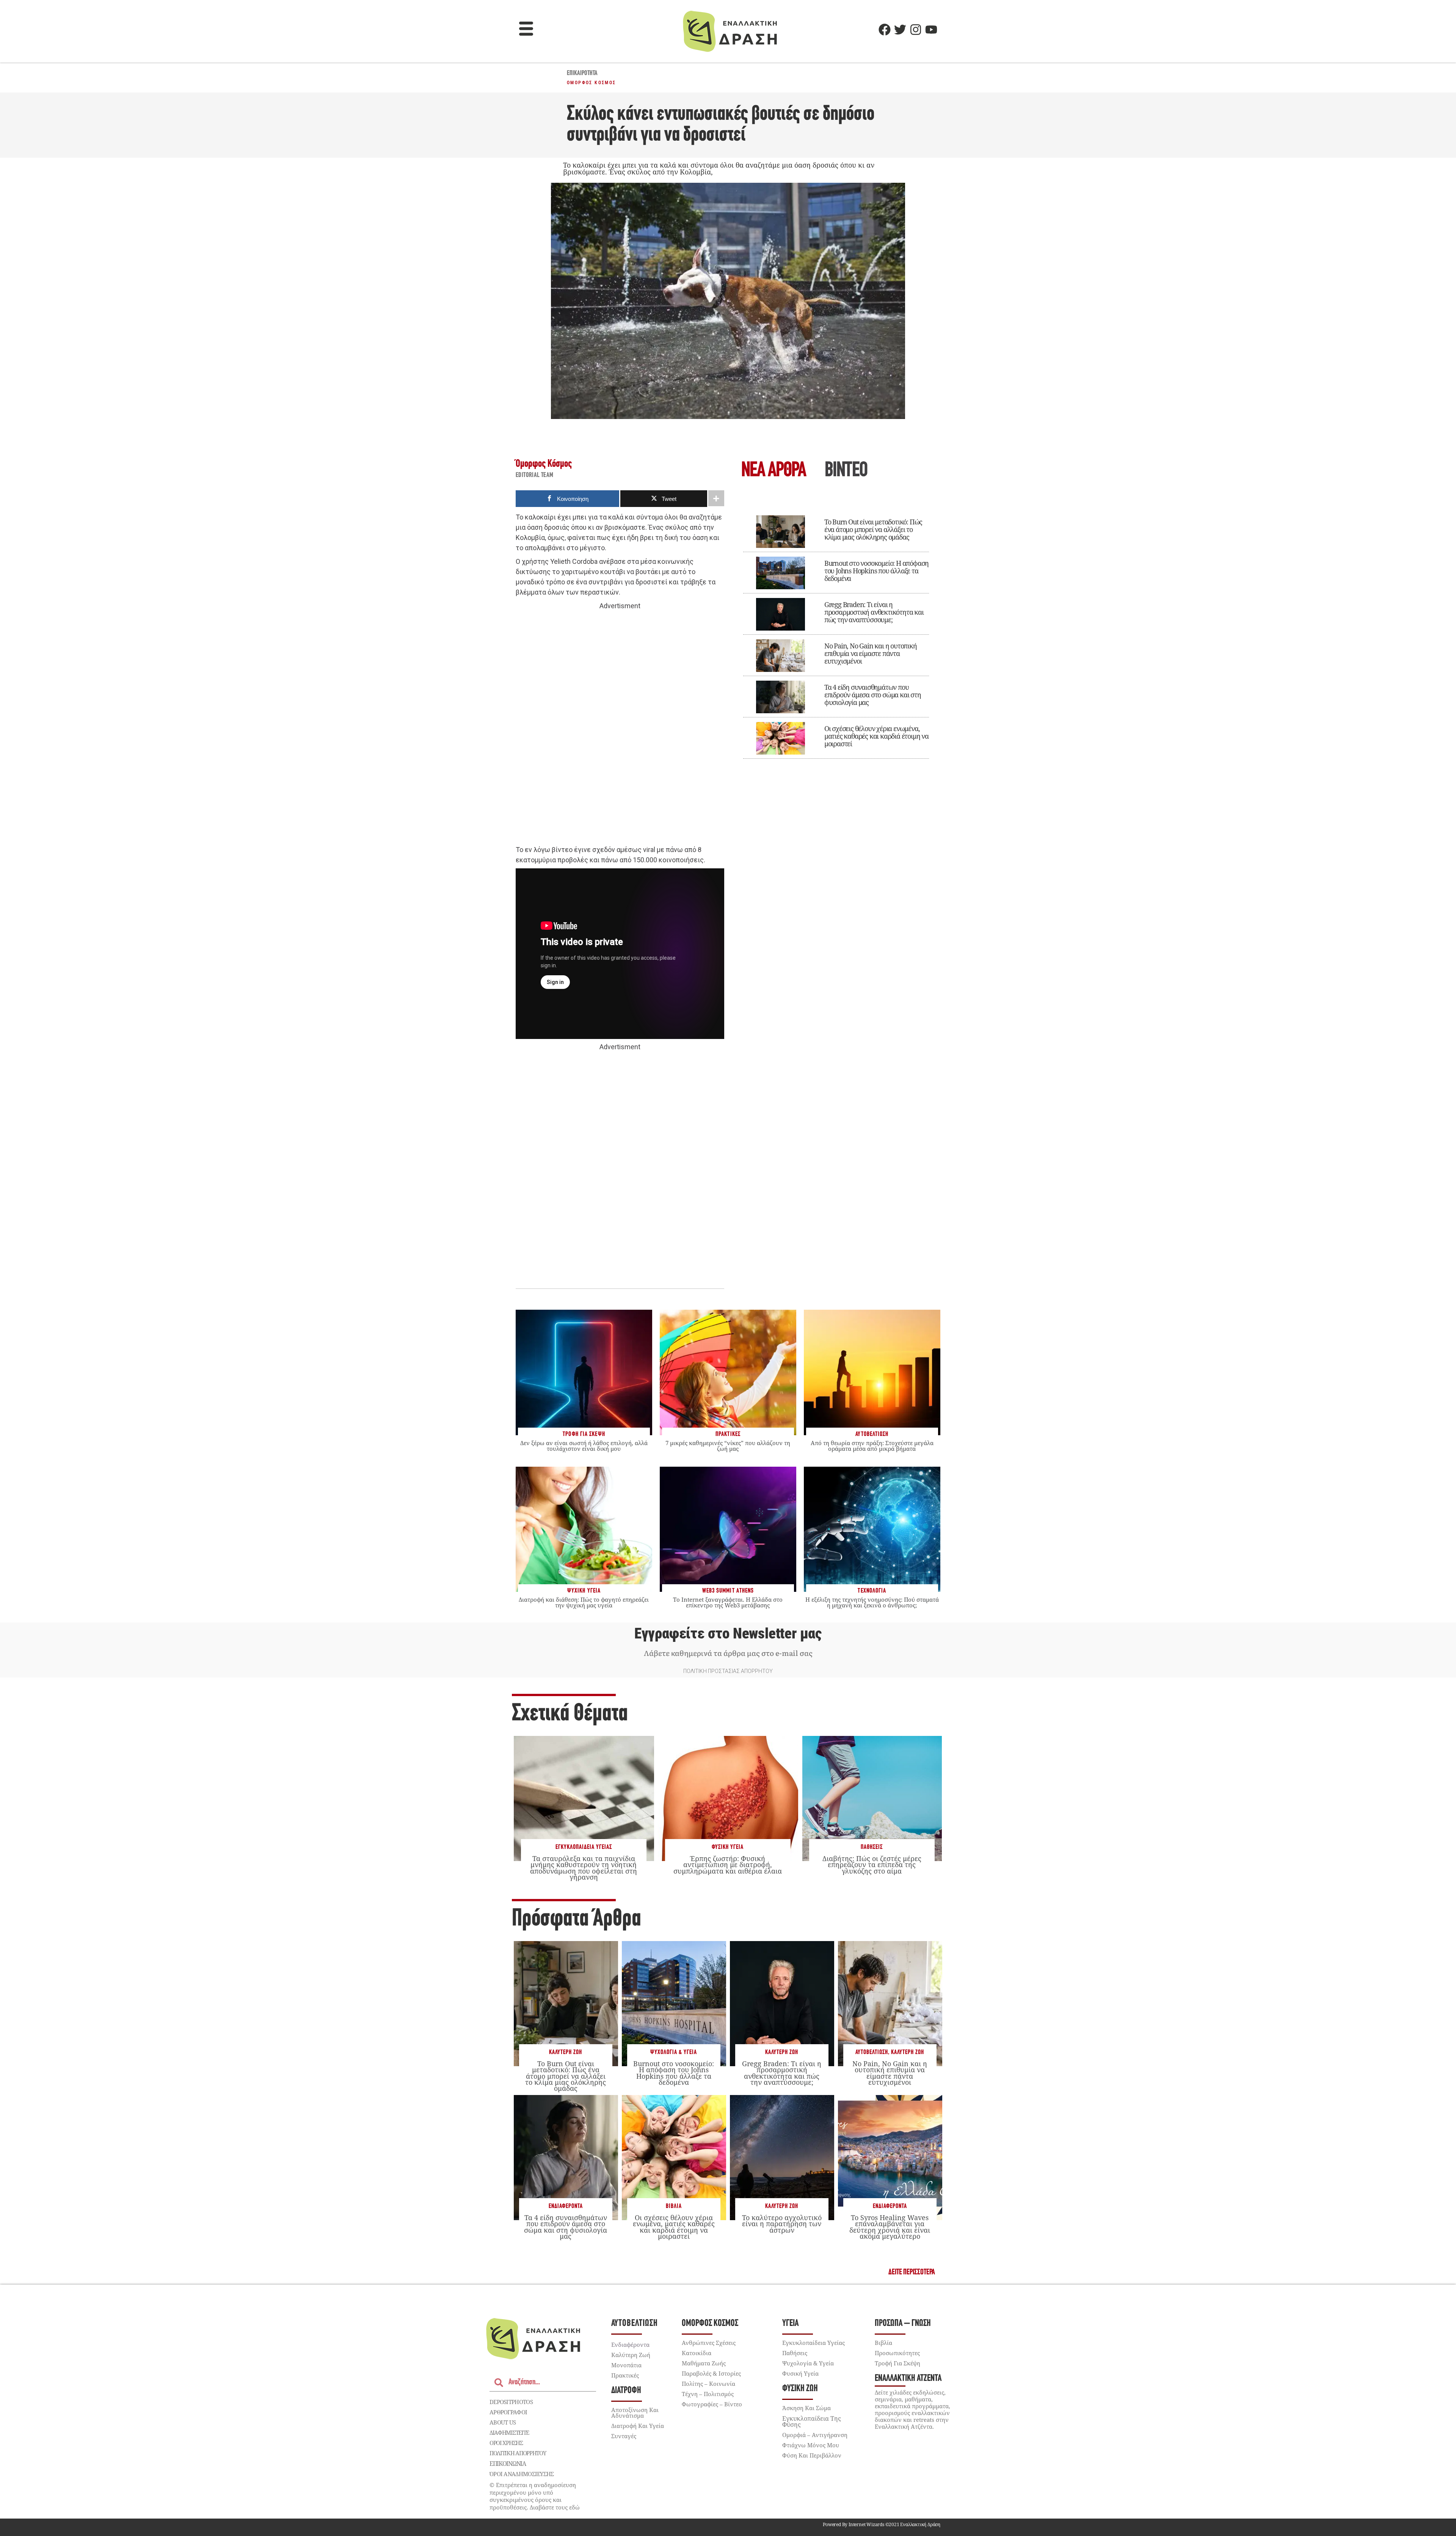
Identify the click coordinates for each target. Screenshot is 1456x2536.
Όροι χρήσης (506, 2443)
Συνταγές (624, 2436)
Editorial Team (535, 475)
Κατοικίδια (697, 2353)
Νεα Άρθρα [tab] (773, 471)
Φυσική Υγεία (728, 1847)
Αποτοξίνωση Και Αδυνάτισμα (635, 2413)
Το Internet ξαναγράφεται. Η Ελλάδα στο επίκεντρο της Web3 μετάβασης (728, 1602)
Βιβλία (674, 2206)
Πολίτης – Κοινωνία (708, 2384)
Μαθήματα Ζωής (704, 2363)
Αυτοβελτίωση (872, 2052)
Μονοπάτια (626, 2365)
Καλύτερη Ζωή (566, 2052)
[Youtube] (931, 30)
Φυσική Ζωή (800, 2389)
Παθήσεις (872, 1847)
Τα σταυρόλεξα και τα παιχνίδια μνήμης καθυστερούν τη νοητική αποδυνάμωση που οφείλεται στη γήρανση (584, 1868)
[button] (526, 30)
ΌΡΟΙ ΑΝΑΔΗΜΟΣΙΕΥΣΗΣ (522, 2474)
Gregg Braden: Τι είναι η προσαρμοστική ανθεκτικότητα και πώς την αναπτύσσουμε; (874, 612)
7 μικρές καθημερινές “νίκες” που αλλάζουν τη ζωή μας (728, 1446)
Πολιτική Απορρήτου (518, 2453)
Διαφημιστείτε (509, 2432)
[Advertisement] (620, 728)
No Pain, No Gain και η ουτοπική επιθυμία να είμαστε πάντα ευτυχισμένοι (871, 653)
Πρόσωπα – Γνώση (903, 2323)
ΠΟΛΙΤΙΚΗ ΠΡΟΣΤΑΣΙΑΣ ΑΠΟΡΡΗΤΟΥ (728, 1671)
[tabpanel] (836, 632)
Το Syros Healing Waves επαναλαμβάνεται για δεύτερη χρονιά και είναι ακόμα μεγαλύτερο (890, 2227)
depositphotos (511, 2402)
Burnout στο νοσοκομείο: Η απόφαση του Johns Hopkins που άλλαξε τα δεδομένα (876, 571)
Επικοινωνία (508, 2464)
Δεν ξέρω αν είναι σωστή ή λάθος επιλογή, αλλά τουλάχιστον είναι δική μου (584, 1446)
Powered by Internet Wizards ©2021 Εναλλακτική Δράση (882, 2524)
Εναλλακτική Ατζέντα (908, 2378)
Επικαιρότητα (582, 74)
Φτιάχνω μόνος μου (811, 2445)
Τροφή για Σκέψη (897, 2363)
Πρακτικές (625, 2375)
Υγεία (790, 2323)
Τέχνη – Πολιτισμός (708, 2394)
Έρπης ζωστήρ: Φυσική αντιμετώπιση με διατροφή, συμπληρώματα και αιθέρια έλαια (728, 1864)
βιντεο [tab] (846, 471)
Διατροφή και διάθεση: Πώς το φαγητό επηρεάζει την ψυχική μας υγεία (584, 1602)
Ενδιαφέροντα (566, 2206)
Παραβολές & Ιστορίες (711, 2373)
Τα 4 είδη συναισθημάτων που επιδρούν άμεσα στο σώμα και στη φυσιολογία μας (873, 695)
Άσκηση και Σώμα (806, 2408)
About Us (503, 2422)
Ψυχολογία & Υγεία (674, 2052)
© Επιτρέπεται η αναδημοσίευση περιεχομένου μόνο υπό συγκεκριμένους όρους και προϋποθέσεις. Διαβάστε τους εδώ (535, 2496)
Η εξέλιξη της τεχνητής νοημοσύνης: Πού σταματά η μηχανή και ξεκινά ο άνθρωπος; (872, 1602)
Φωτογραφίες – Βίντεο (712, 2404)
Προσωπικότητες (897, 2353)
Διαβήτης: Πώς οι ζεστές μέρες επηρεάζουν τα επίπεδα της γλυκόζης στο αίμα (872, 1864)
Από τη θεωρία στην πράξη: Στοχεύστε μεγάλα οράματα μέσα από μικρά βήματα (872, 1446)
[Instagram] (916, 30)
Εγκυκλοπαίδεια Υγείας (584, 1847)
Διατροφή (626, 2391)
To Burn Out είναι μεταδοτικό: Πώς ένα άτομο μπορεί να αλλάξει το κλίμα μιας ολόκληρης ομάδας (873, 529)
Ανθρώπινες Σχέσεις (709, 2343)
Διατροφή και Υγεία (638, 2426)
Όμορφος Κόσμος (591, 83)
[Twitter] (900, 30)
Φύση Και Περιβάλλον (812, 2455)
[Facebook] (885, 30)
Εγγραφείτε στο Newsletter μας (728, 1634)
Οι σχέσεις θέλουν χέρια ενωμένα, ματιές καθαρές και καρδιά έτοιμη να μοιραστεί (876, 736)
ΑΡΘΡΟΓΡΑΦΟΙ (508, 2412)
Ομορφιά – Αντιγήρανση (815, 2435)
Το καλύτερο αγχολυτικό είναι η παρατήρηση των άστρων (782, 2224)
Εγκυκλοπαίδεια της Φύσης (812, 2421)
